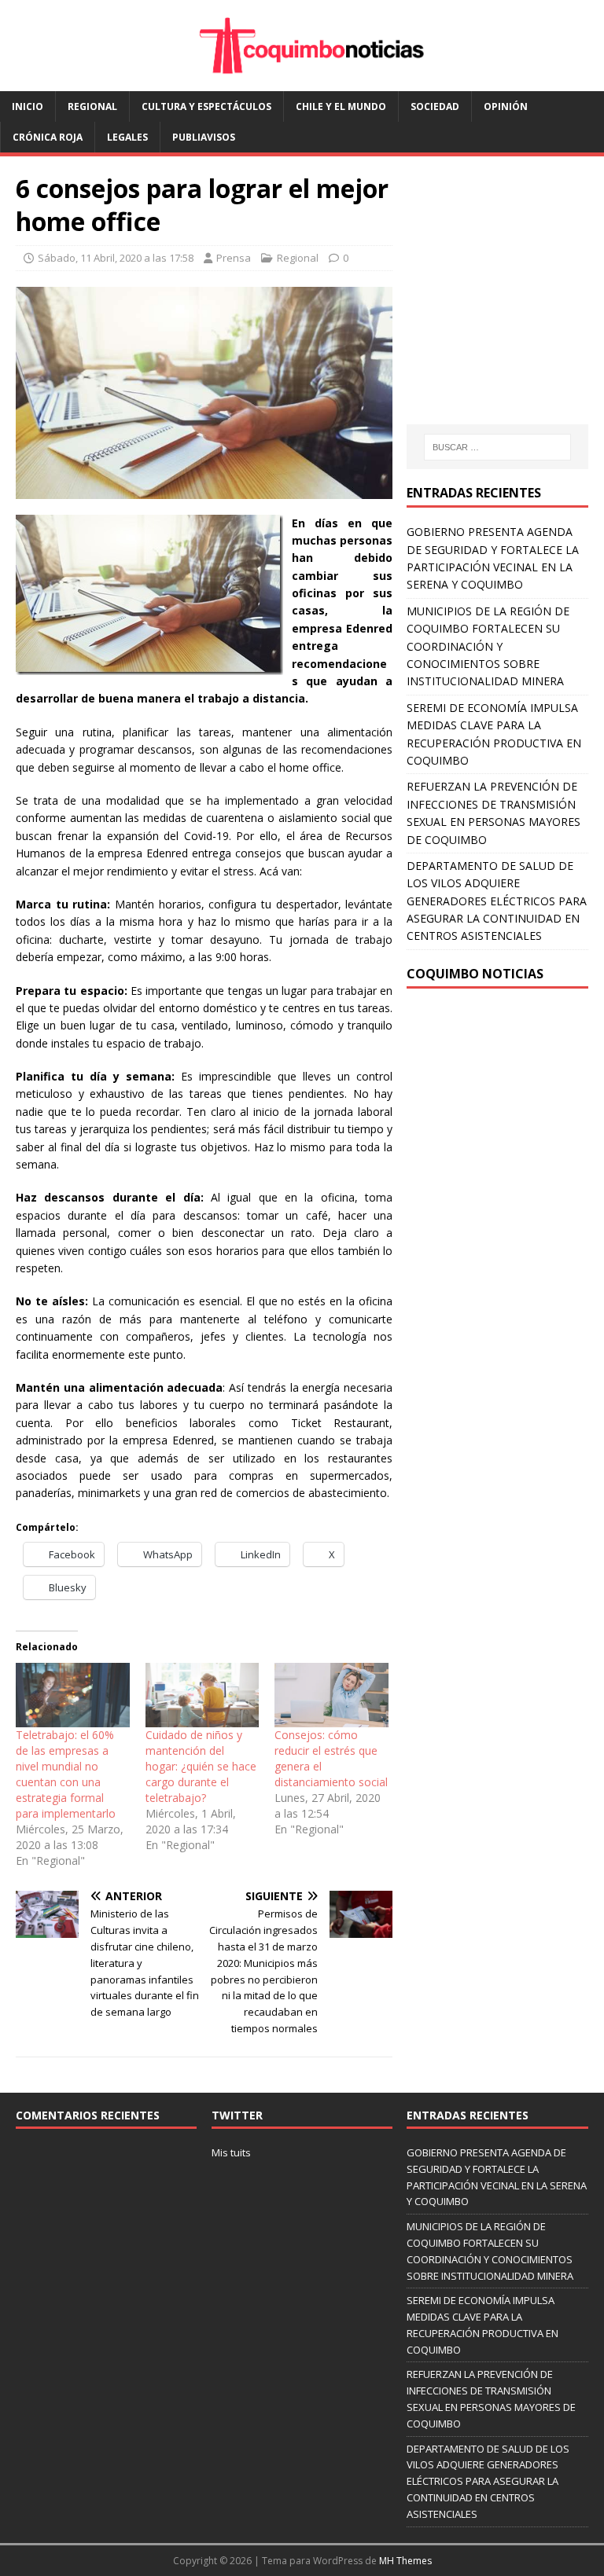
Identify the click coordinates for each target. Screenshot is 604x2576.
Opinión (506, 106)
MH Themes (405, 2561)
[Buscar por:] (497, 447)
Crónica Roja (48, 137)
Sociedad (435, 106)
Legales (127, 137)
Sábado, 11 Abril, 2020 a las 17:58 (116, 258)
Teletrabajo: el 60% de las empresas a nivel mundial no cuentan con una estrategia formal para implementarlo (66, 1774)
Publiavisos (204, 137)
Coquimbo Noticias (475, 974)
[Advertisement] (505, 306)
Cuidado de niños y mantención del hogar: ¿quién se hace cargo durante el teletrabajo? (201, 1766)
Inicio (28, 106)
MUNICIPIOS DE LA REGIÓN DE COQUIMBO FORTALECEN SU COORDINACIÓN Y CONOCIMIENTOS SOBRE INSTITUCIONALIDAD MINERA (488, 646)
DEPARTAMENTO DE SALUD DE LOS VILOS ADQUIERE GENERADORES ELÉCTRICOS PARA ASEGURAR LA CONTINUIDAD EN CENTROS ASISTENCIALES (497, 901)
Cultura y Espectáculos (206, 106)
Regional (92, 106)
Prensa (234, 258)
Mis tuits (231, 2152)
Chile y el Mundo (341, 106)
